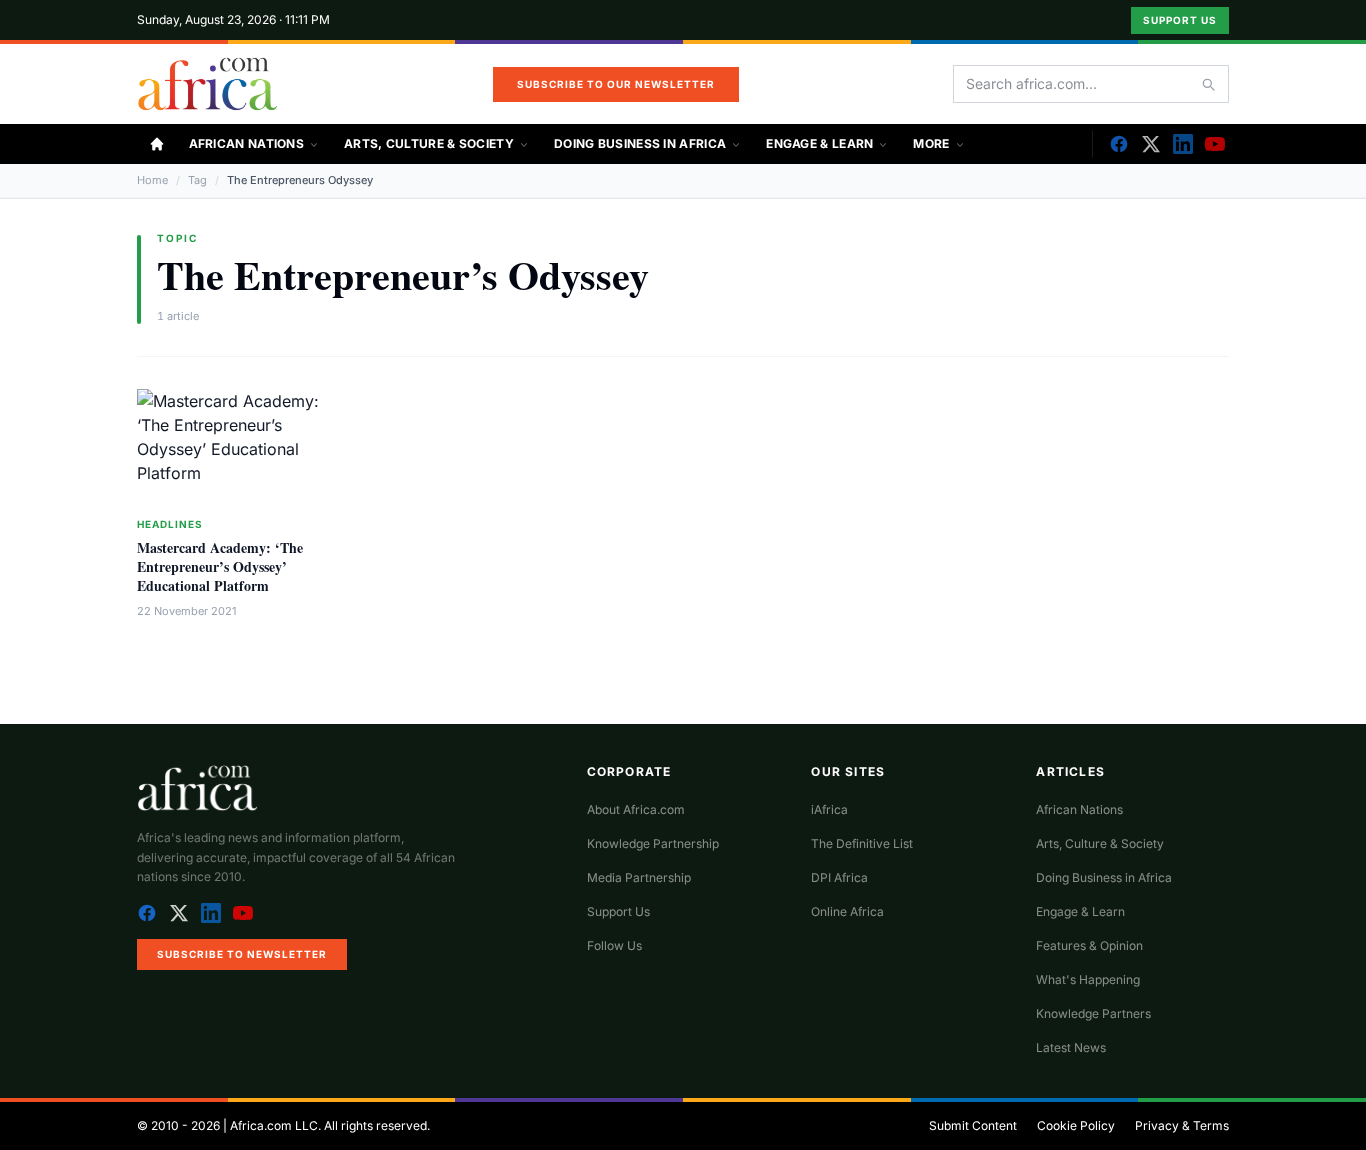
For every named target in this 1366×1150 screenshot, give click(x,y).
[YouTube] (1215, 144)
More (931, 143)
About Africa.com (636, 809)
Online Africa (847, 911)
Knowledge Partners (1093, 1013)
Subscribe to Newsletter (242, 954)
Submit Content (973, 1125)
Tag (197, 180)
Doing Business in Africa (640, 143)
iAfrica (829, 809)
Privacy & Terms (1182, 1125)
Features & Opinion (1089, 945)
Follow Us (614, 945)
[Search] (1208, 84)
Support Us (1180, 20)
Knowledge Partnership (653, 843)
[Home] (157, 144)
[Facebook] (1119, 144)
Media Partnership (639, 877)
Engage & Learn (819, 143)
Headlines (170, 524)
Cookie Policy (1076, 1125)
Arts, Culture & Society (429, 143)
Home (152, 180)
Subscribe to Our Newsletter (616, 84)
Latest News (1071, 1047)
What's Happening (1088, 979)
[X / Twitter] (179, 913)
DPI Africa (839, 877)
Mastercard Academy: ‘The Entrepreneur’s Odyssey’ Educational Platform (220, 567)
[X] (1151, 144)
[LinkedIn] (1183, 144)
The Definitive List (862, 843)
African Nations (247, 143)
